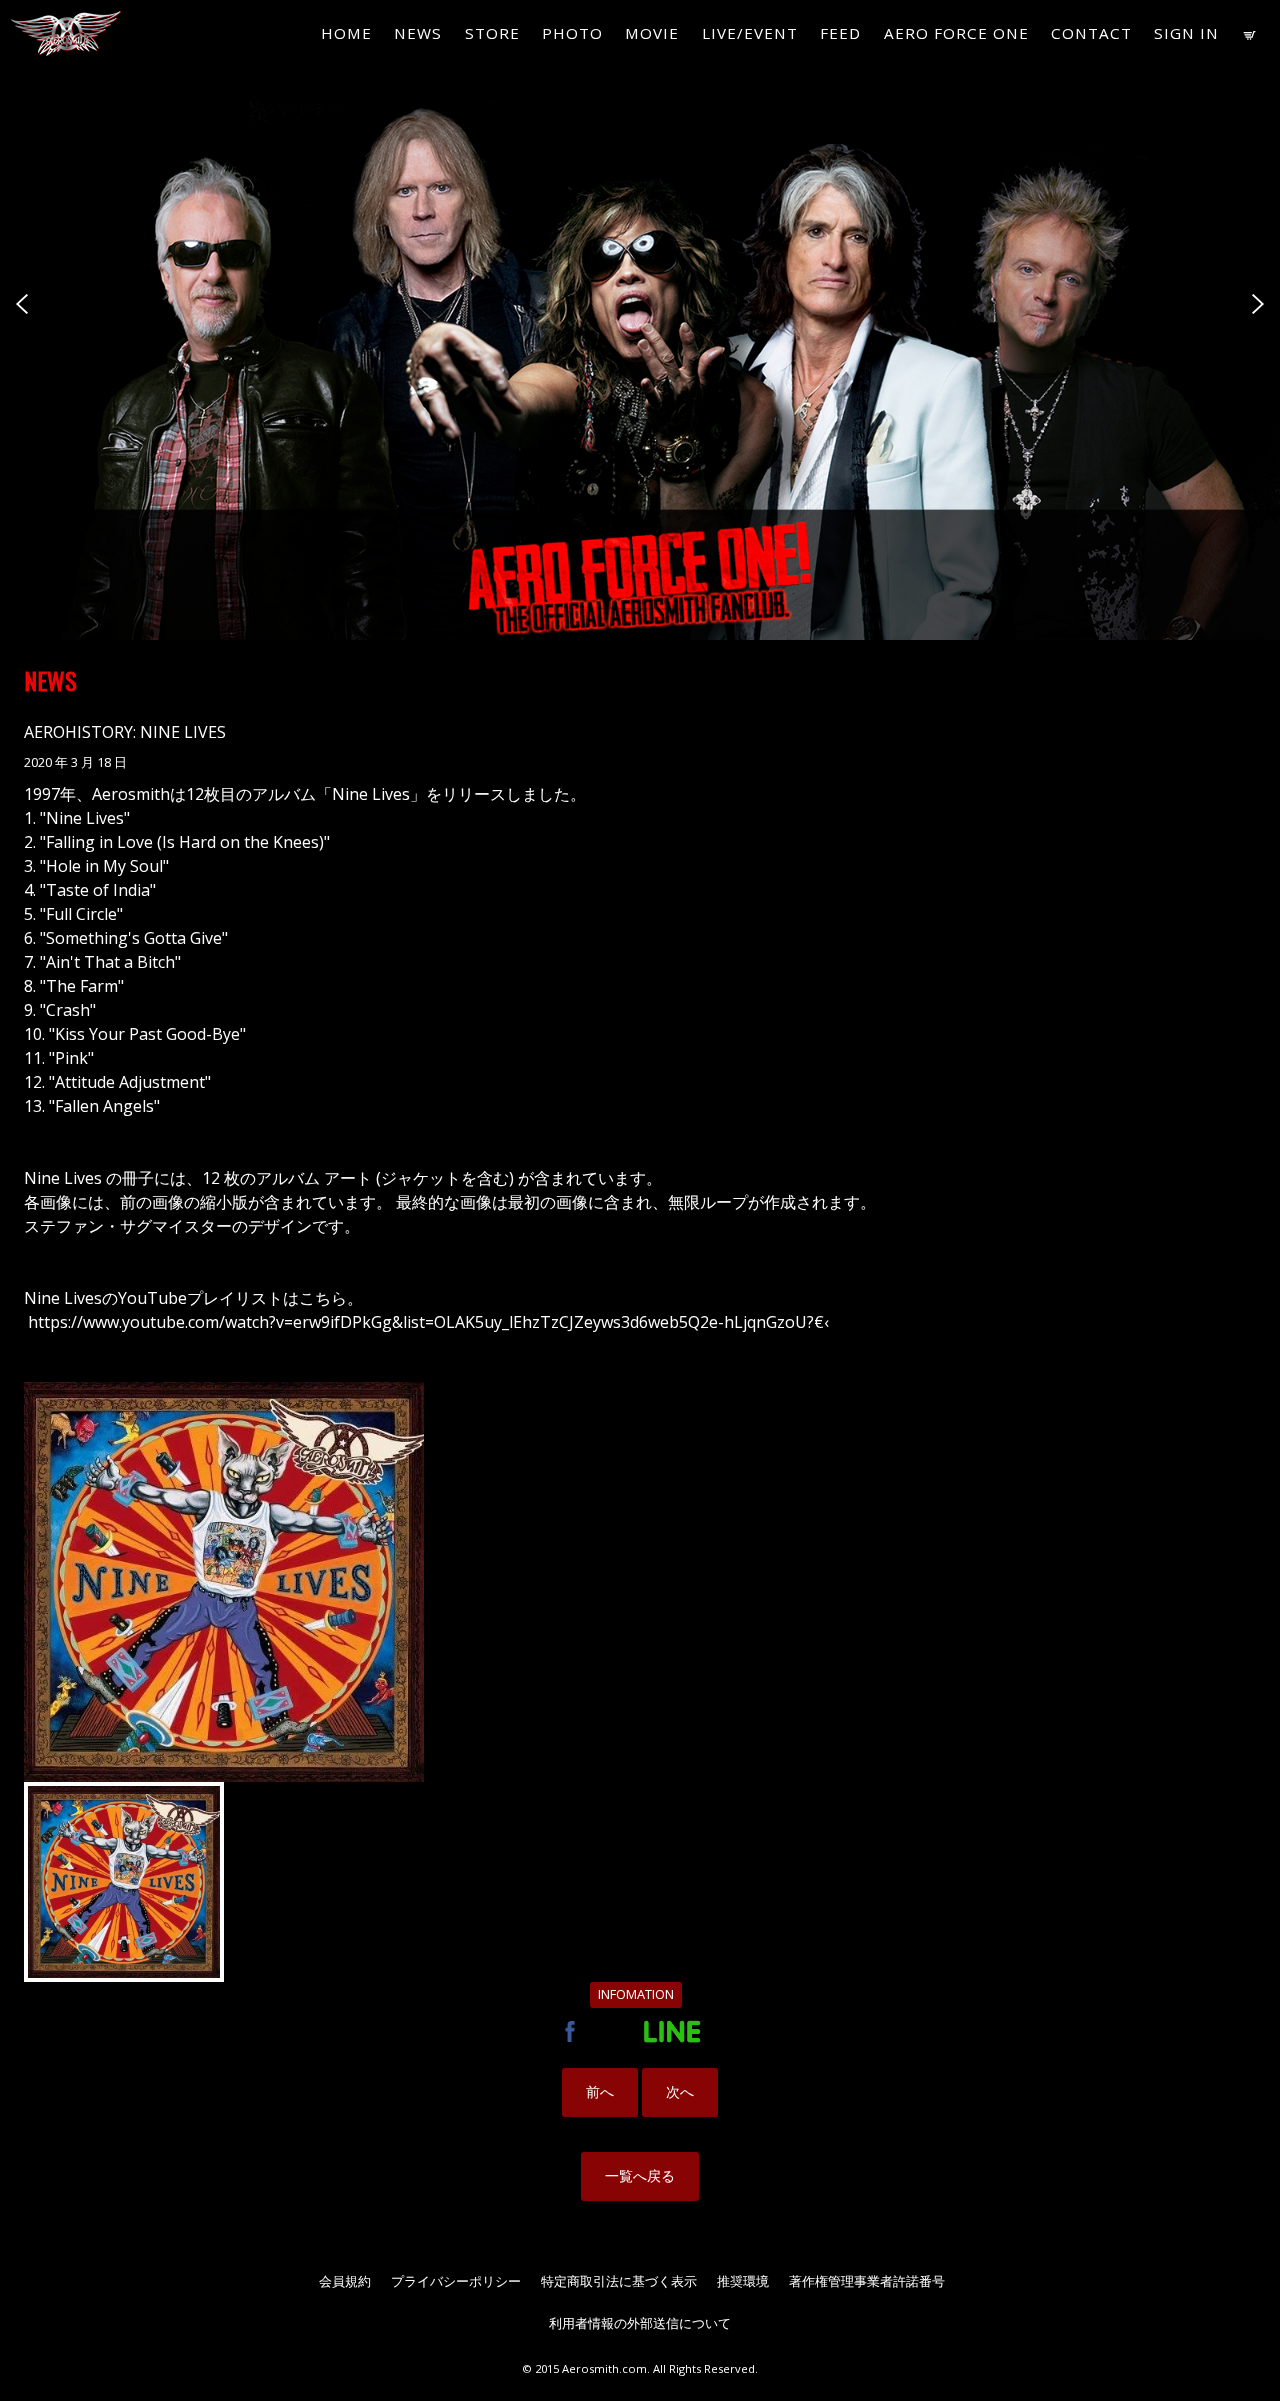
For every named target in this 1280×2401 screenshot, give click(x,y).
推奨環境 (743, 2281)
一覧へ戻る (640, 2175)
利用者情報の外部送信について (640, 2323)
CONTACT (1091, 33)
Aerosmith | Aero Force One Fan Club (61, 35)
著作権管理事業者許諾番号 (867, 2281)
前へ (600, 2091)
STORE (492, 33)
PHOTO (572, 33)
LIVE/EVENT (750, 33)
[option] (640, 320)
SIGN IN (1186, 33)
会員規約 (345, 2281)
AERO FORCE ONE (956, 33)
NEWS (418, 33)
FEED (840, 33)
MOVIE (652, 33)
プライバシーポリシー (456, 2281)
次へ (680, 2091)
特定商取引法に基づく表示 (619, 2281)
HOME (346, 33)
